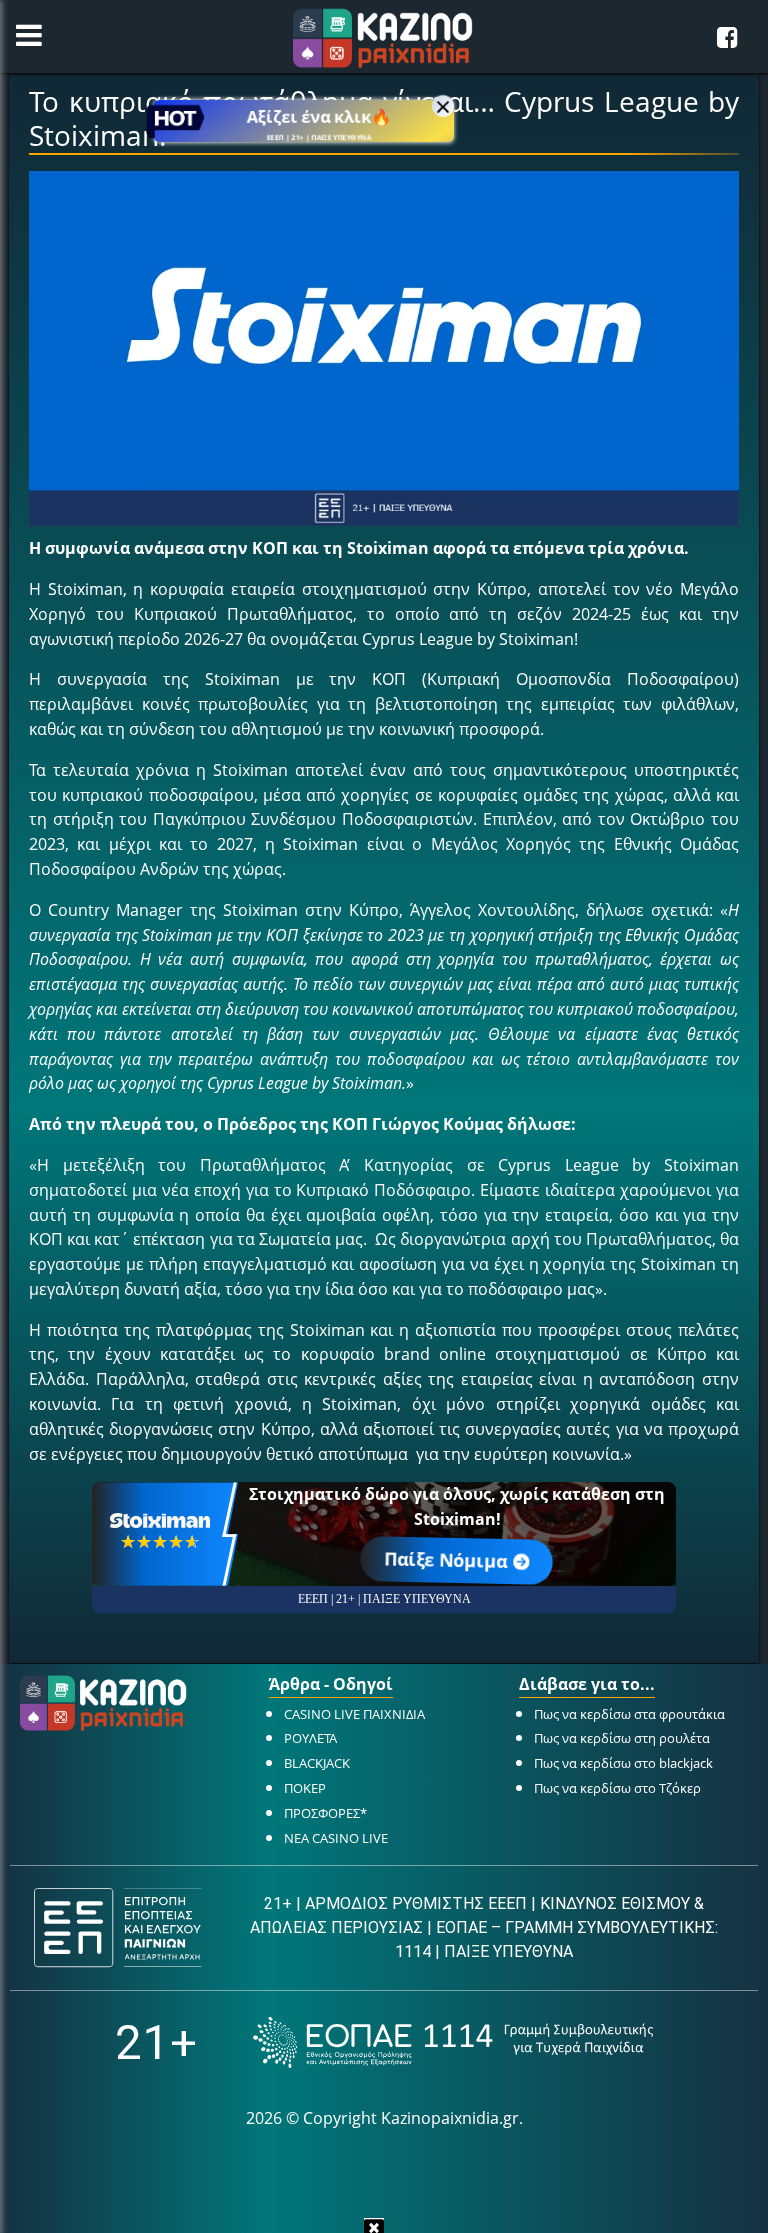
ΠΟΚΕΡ (305, 1788)
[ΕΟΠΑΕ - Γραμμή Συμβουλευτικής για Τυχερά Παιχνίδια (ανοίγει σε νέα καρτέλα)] (453, 2042)
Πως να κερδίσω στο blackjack (623, 1763)
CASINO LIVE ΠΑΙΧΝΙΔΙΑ (354, 1714)
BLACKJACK (317, 1763)
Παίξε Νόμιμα (447, 1560)
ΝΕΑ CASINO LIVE (336, 1838)
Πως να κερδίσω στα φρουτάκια (629, 1714)
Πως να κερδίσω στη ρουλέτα (622, 1738)
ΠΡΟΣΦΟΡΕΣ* (325, 1813)
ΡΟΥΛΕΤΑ (310, 1738)
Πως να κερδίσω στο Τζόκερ (617, 1788)
